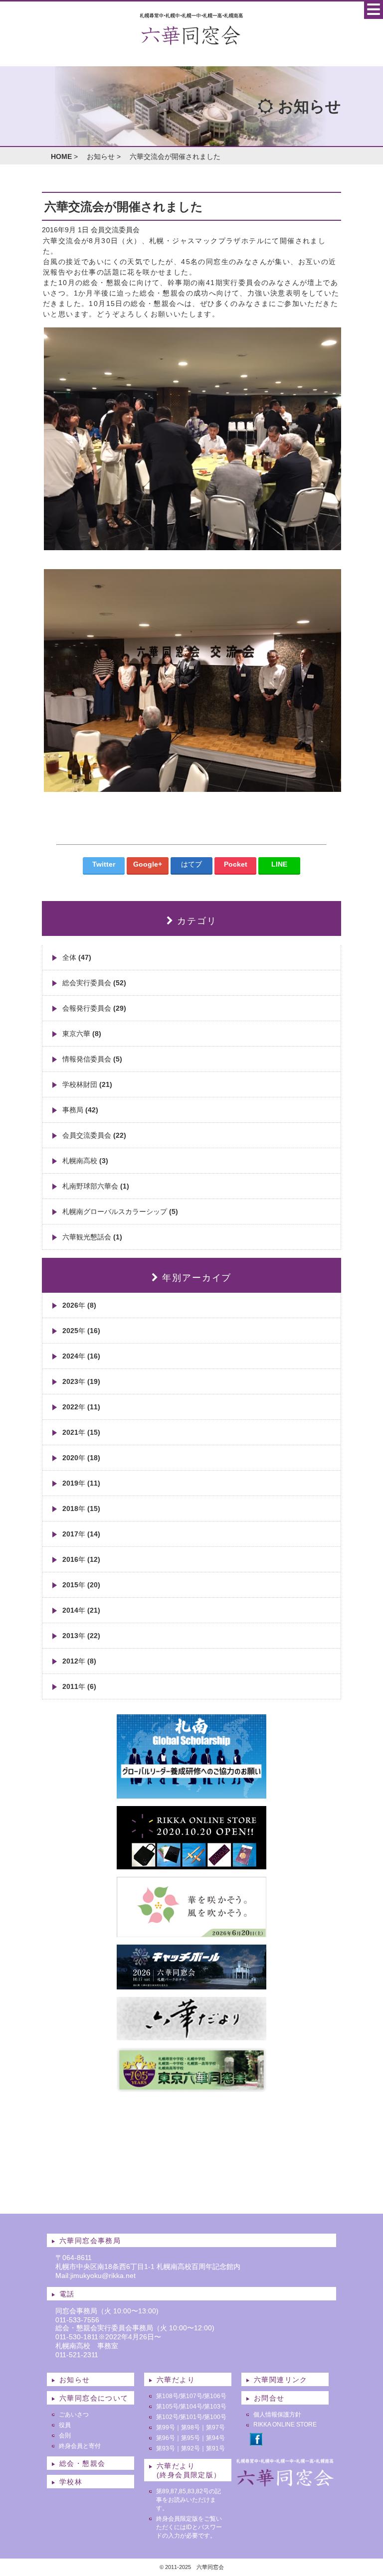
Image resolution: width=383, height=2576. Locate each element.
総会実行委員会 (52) (94, 983)
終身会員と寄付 (80, 2446)
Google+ (148, 864)
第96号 (166, 2438)
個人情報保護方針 (277, 2415)
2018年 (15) (81, 1509)
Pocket (236, 864)
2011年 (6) (79, 1686)
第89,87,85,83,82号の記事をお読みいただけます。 (189, 2500)
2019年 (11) (81, 1483)
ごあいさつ (74, 2415)
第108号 (167, 2396)
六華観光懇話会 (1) (92, 1237)
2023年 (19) (81, 1381)
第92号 (191, 2448)
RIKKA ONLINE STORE (285, 2424)
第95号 (191, 2438)
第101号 (191, 2417)
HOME (61, 156)
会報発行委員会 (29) (94, 1008)
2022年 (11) (81, 1407)
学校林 (71, 2482)
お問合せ (269, 2398)
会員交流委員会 (115, 230)
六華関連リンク (281, 2380)
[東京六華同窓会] (191, 2088)
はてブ (191, 864)
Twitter (104, 864)
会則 (65, 2435)
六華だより (176, 2380)
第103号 (215, 2407)
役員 (65, 2425)
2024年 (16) (81, 1356)
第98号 (191, 2427)
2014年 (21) (81, 1610)
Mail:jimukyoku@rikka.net (96, 2275)
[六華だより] (191, 2036)
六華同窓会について (94, 2398)
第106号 (215, 2396)
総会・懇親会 (82, 2463)
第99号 (166, 2427)
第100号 (215, 2417)
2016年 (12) (81, 1559)
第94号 (215, 2438)
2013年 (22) (81, 1636)
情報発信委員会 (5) (92, 1059)
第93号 (166, 2448)
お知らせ (101, 156)
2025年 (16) (81, 1331)
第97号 (215, 2427)
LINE (279, 864)
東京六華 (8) (82, 1034)
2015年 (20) (81, 1585)
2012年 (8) (79, 1661)
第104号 (191, 2407)
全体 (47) (77, 957)
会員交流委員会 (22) (94, 1135)
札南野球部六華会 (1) (96, 1186)
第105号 (167, 2407)
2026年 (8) (79, 1305)
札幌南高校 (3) (85, 1161)
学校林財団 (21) (87, 1084)
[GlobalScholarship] (191, 1795)
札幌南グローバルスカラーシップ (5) (120, 1212)
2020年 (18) (81, 1458)
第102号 (167, 2417)
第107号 (191, 2396)
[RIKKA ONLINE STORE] (191, 1865)
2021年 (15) (81, 1432)
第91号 (215, 2448)
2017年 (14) (81, 1534)
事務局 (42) (80, 1110)
